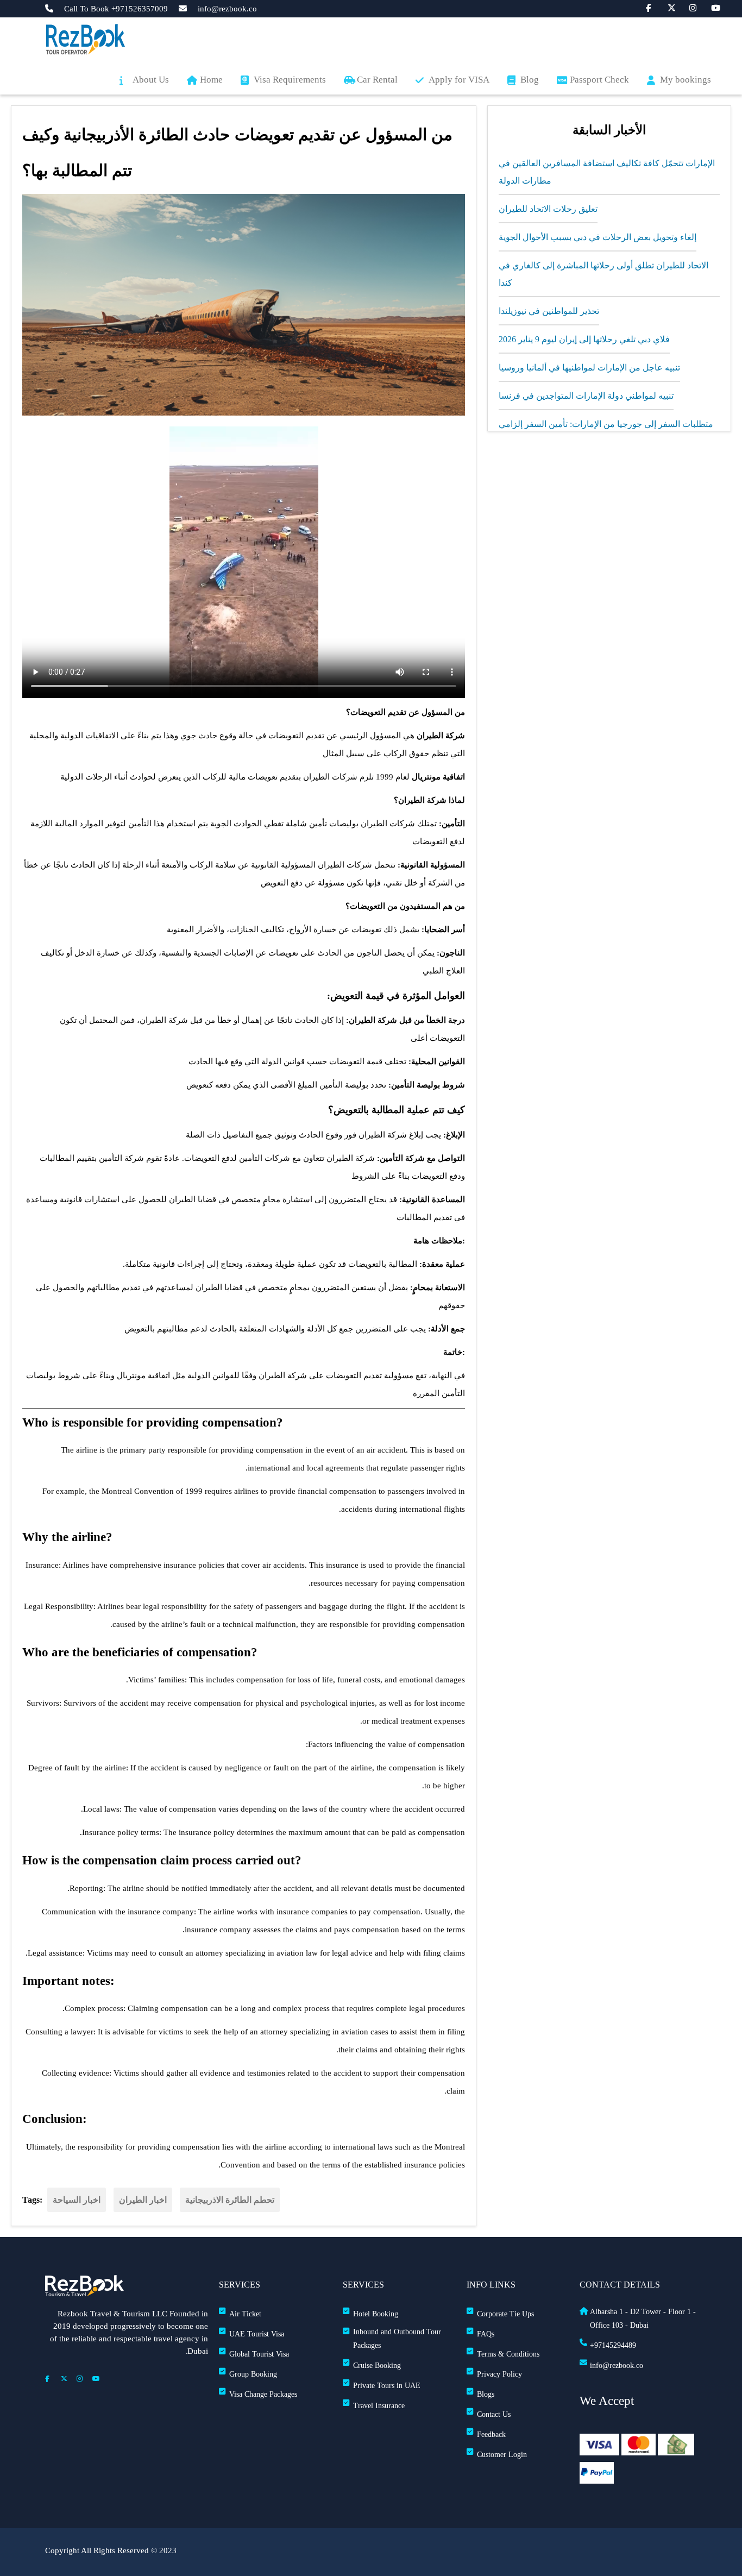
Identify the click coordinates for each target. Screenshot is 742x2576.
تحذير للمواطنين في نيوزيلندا (549, 311)
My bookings (686, 80)
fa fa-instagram (688, 7)
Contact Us (494, 2414)
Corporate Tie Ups (505, 2314)
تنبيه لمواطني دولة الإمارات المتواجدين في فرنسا (586, 396)
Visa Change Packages (263, 2394)
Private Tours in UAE (387, 2386)
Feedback (491, 2434)
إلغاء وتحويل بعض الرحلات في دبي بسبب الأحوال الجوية (598, 237)
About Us (151, 80)
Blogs (486, 2394)
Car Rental (377, 80)
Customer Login (502, 2455)
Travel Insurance (379, 2406)
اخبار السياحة (77, 2200)
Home (211, 80)
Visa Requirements (290, 80)
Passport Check (599, 80)
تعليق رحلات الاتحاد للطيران (548, 209)
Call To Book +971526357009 (116, 9)
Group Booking (253, 2374)
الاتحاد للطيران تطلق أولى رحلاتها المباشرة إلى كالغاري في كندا (603, 274)
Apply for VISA (459, 80)
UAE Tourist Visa (257, 2334)
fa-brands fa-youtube (709, 7)
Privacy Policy (499, 2374)
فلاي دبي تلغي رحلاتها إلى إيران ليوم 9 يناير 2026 (584, 339)
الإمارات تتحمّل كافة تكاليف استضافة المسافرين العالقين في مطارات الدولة (607, 172)
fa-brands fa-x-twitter (666, 7)
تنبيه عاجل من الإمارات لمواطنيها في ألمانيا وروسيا (589, 367)
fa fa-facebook (644, 7)
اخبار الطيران (143, 2200)
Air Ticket (245, 2314)
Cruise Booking (377, 2365)
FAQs (486, 2334)
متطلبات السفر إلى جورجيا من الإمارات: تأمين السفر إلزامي (606, 424)
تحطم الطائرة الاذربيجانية (230, 2200)
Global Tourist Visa (259, 2354)
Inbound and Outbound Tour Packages (397, 2339)
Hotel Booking (376, 2314)
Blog (530, 80)
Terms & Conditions (508, 2354)
